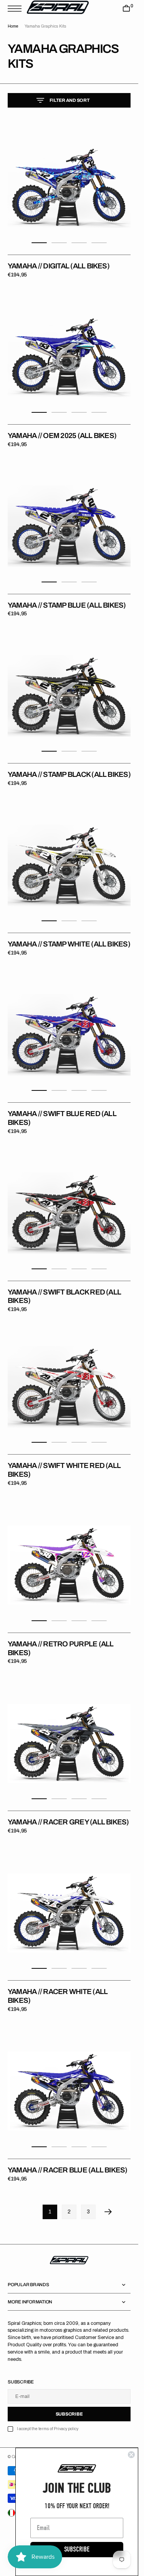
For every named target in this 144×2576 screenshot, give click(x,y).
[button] (17, 9)
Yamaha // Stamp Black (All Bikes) (69, 774)
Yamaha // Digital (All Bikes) (59, 266)
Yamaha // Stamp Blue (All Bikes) (67, 605)
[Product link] (69, 187)
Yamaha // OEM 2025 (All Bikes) (62, 436)
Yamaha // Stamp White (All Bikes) (69, 944)
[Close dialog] (131, 2455)
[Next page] (108, 2212)
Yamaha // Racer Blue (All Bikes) (68, 2170)
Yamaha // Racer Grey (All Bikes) (68, 1822)
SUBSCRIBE (77, 2549)
